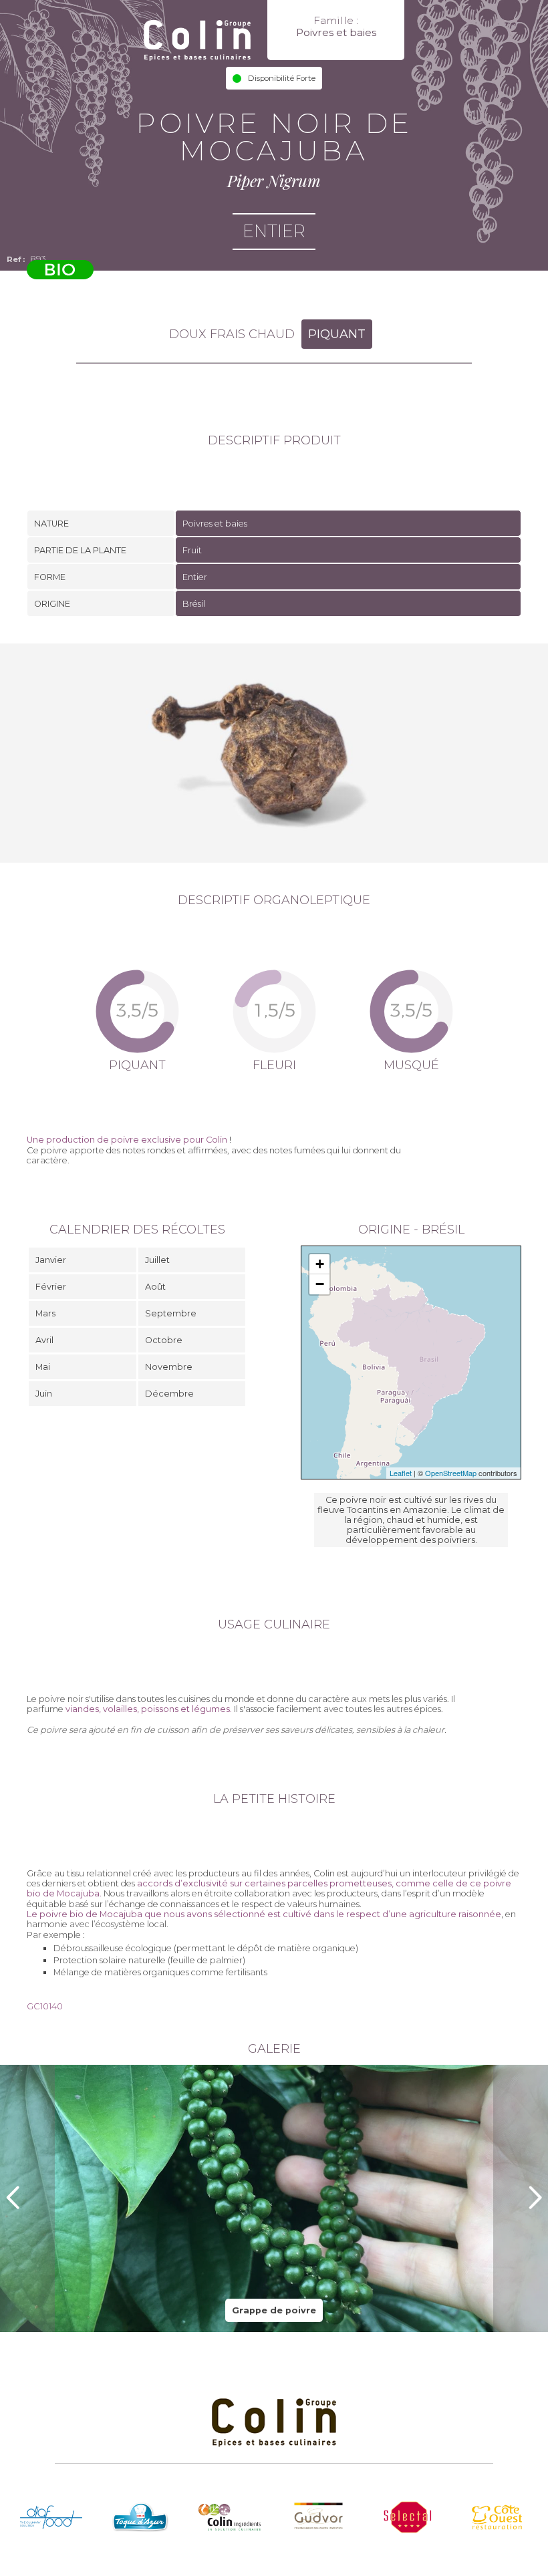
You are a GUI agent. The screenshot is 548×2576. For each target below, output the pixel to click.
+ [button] (320, 1264)
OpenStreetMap (451, 1473)
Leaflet (401, 1473)
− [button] (320, 1284)
